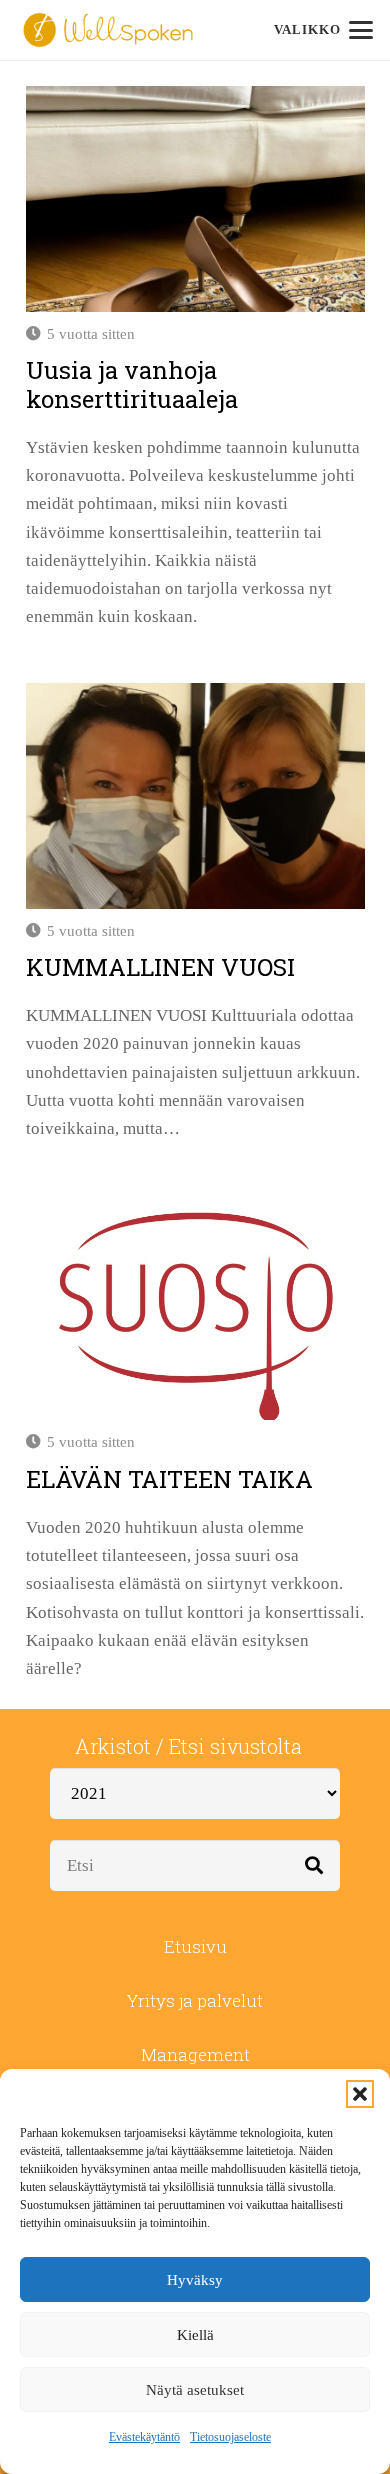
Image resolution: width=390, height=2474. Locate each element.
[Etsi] (314, 1865)
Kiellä (195, 2335)
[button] (360, 2094)
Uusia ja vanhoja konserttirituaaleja (132, 384)
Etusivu (195, 1946)
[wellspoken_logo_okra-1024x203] (108, 30)
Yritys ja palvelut (195, 2000)
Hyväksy (195, 2280)
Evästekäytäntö (144, 2437)
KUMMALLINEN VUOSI (160, 967)
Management (195, 2054)
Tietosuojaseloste (230, 2437)
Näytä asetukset (195, 2390)
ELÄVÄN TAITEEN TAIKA (169, 1479)
